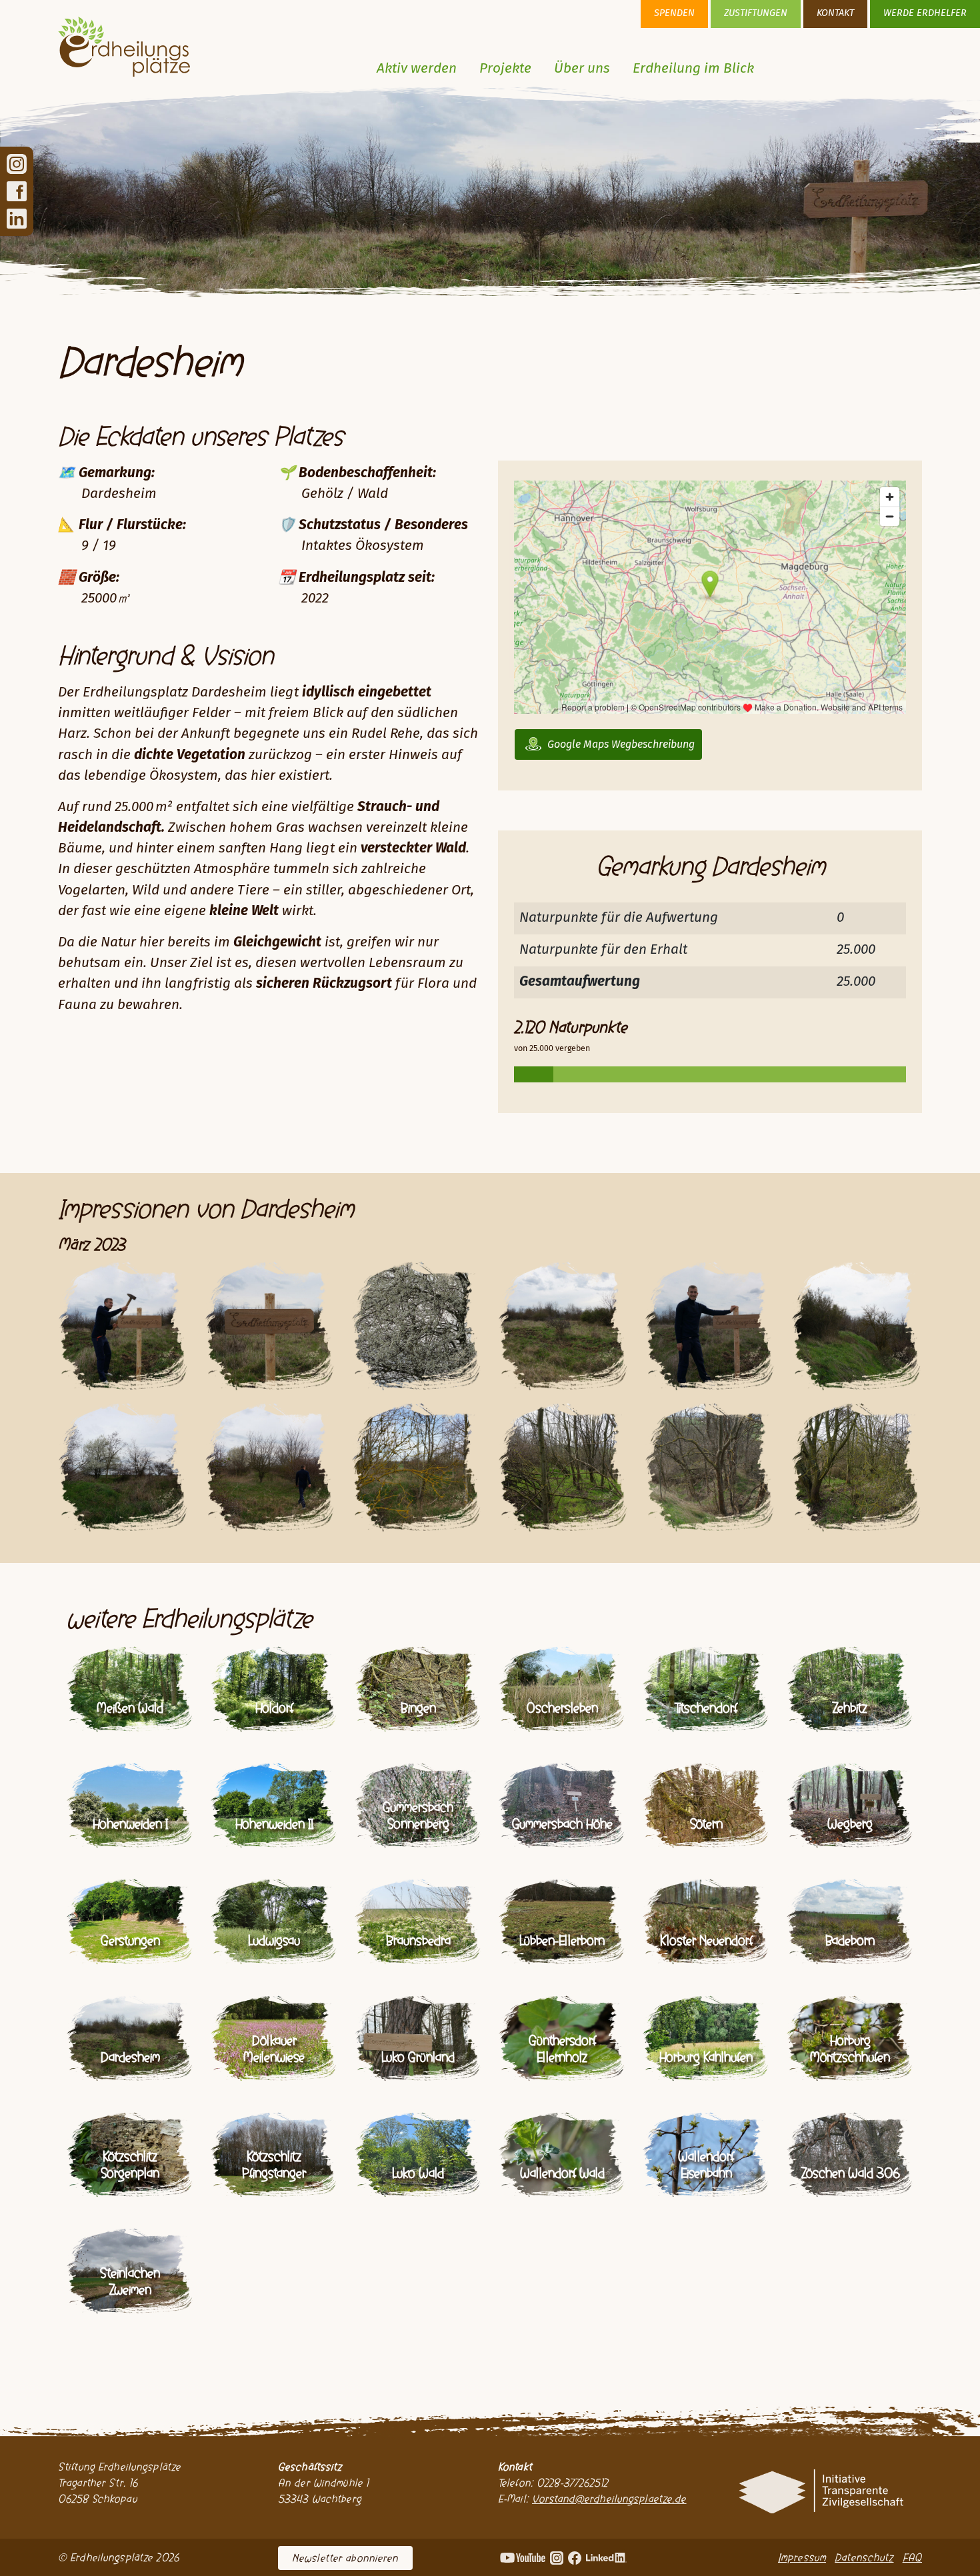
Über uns (582, 69)
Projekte (505, 69)
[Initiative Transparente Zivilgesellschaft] (820, 2491)
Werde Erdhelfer (925, 13)
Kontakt (835, 13)
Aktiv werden (417, 69)
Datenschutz (864, 2557)
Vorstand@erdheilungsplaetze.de (609, 2499)
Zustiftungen (756, 13)
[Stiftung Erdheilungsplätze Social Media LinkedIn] (17, 218)
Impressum (802, 2557)
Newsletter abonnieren (345, 2558)
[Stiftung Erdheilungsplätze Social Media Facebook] (17, 191)
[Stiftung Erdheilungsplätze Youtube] (523, 2557)
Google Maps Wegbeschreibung (621, 744)
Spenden (674, 13)
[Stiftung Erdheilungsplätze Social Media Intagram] (17, 164)
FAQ (912, 2557)
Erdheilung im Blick (693, 69)
